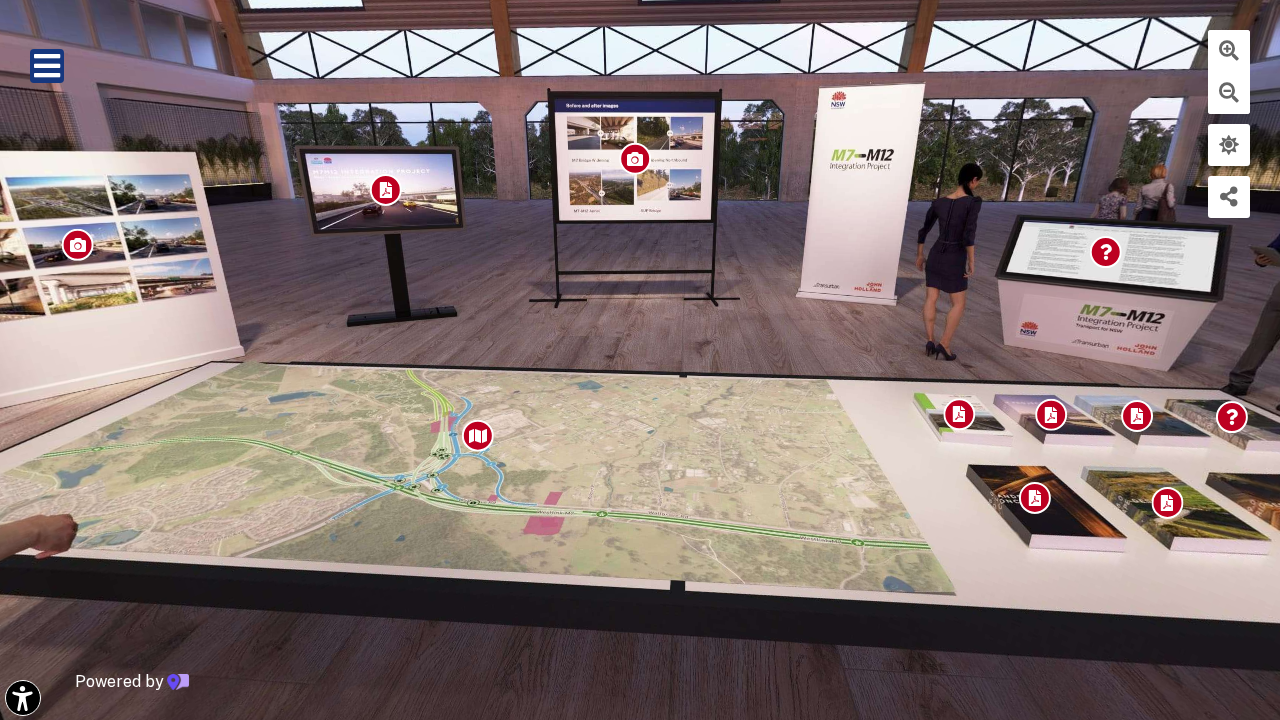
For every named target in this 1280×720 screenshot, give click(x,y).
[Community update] (415, 189)
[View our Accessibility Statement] (23, 698)
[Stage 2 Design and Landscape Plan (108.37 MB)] (1086, 422)
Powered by (119, 682)
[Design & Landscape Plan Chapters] (1177, 425)
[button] (47, 66)
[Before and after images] (661, 159)
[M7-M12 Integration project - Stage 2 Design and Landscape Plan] (502, 433)
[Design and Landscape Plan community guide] (989, 420)
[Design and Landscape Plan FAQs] (1146, 255)
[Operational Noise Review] (1068, 507)
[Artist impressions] (122, 242)
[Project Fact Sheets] (1209, 516)
